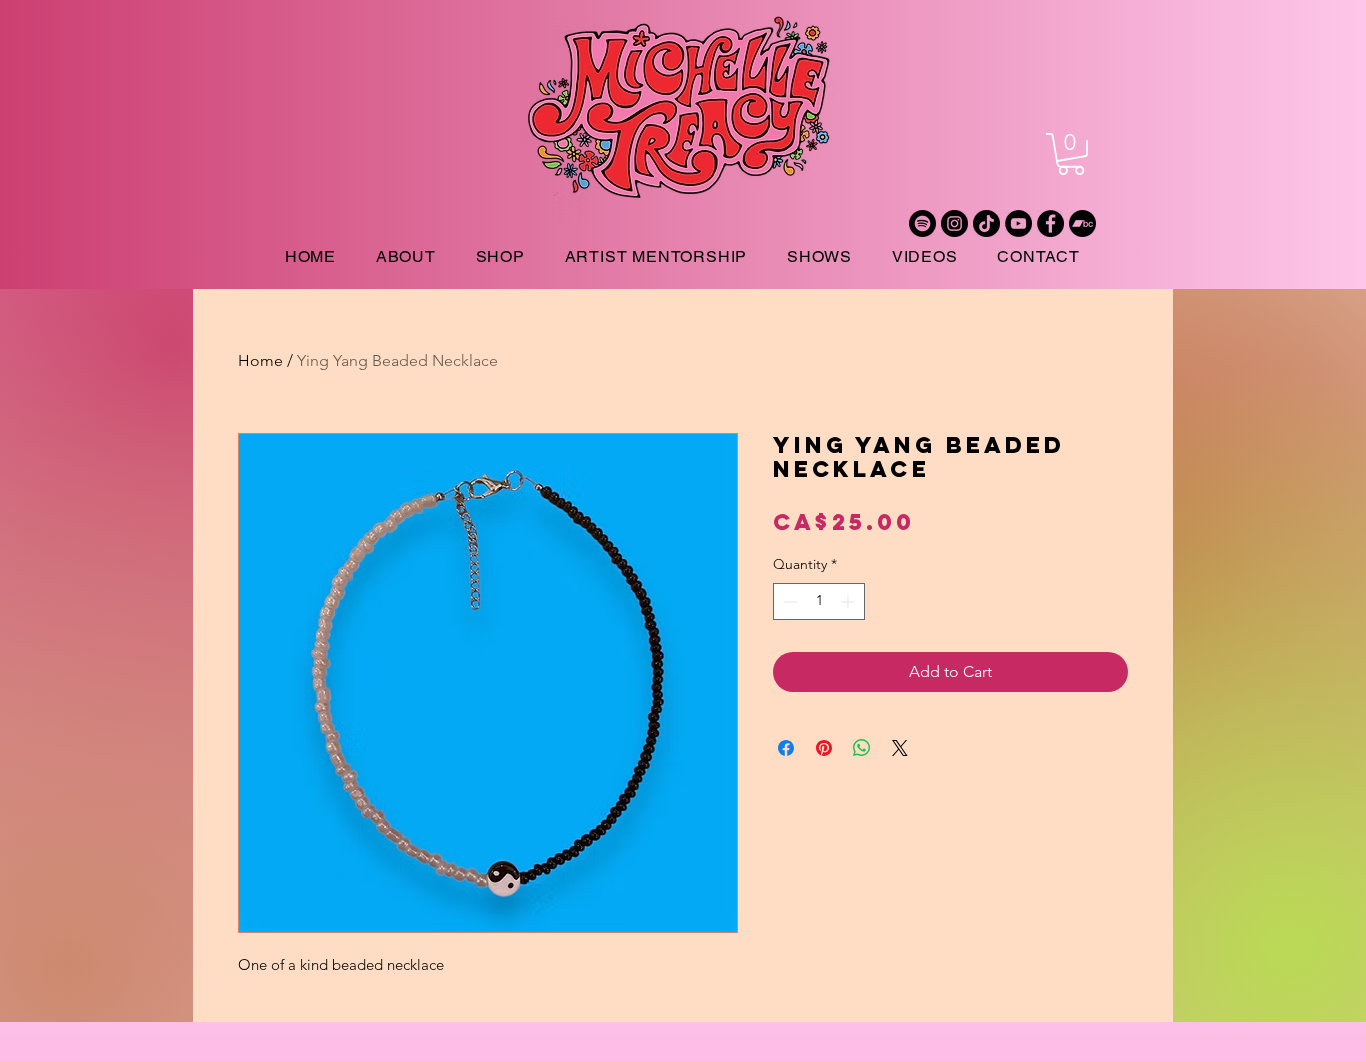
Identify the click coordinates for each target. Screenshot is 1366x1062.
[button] (1071, 154)
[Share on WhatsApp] (862, 748)
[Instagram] (954, 223)
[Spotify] (922, 223)
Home (260, 360)
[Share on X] (900, 748)
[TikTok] (986, 223)
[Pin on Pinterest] (824, 748)
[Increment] (849, 601)
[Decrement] (788, 601)
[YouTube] (1018, 223)
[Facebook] (1050, 223)
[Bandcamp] (1082, 223)
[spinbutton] (819, 601)
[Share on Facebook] (786, 748)
